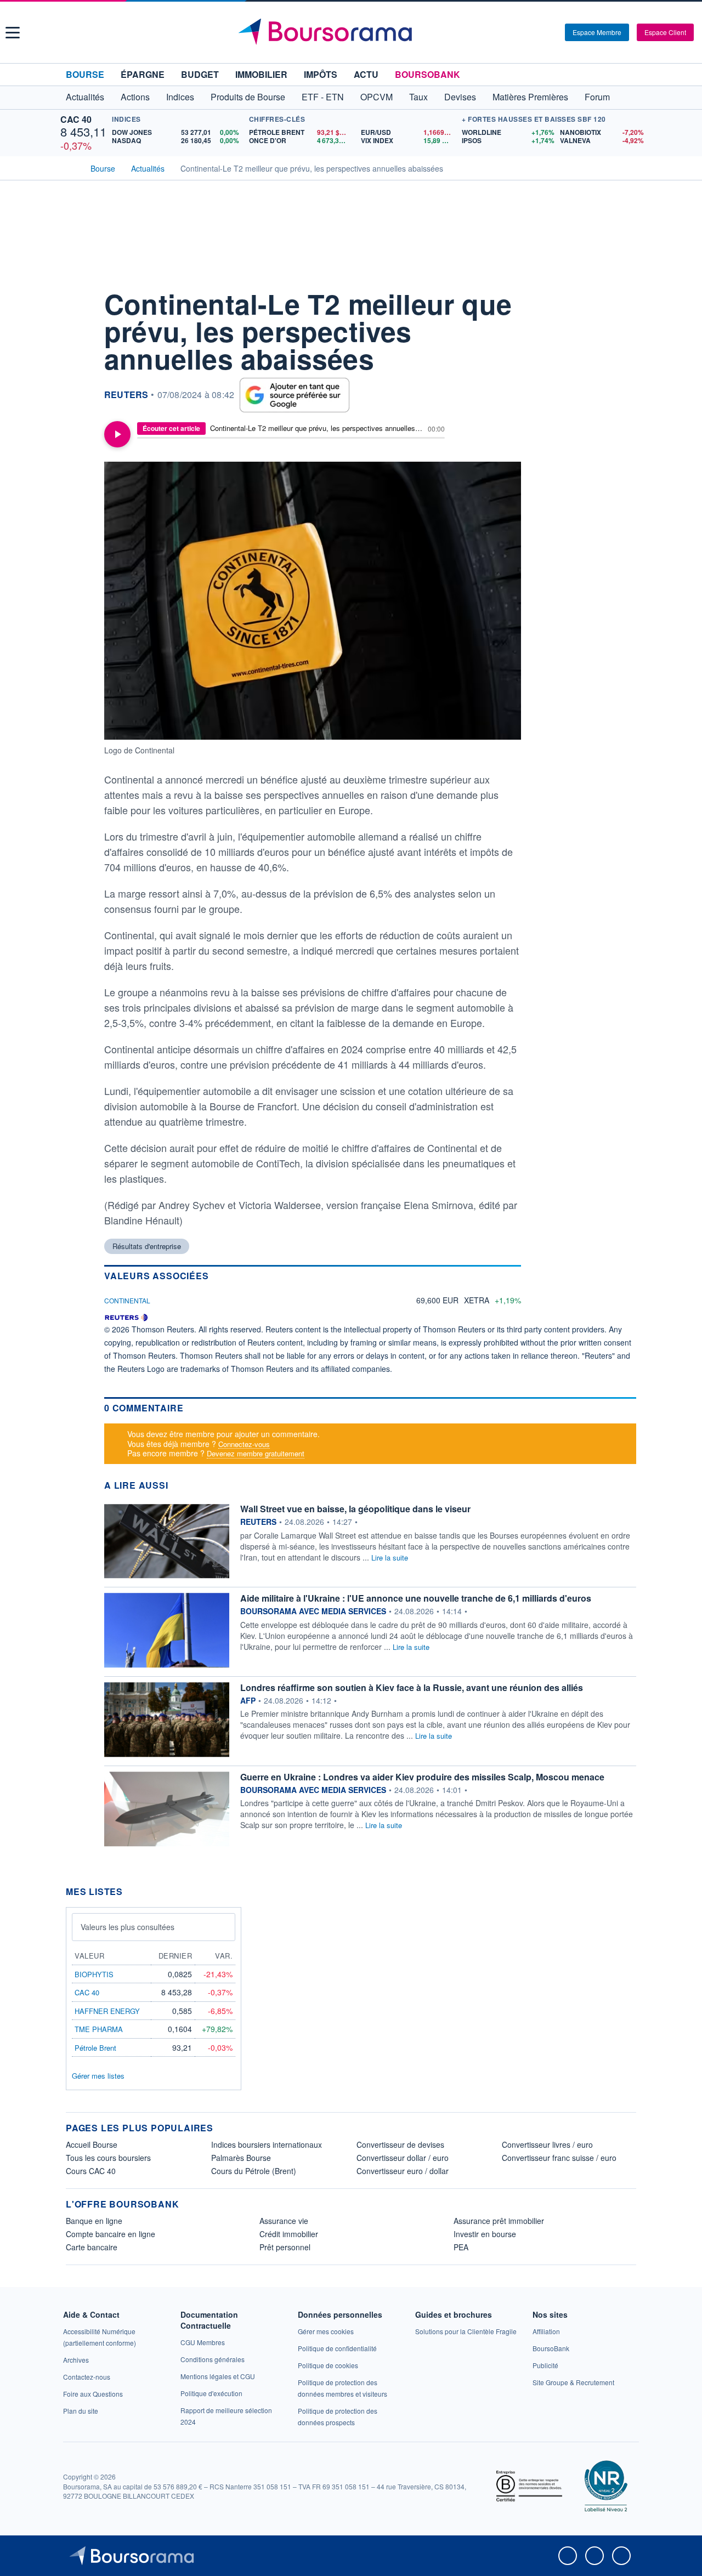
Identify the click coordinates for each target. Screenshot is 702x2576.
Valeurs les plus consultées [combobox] (128, 1927)
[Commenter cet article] (77, 299)
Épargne (143, 74)
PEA (461, 2247)
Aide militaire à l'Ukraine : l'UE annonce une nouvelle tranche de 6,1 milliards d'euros (416, 1598)
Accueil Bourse (92, 2144)
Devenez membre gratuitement (256, 1453)
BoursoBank (428, 74)
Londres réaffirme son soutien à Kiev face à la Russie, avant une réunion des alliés (412, 1687)
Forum (597, 97)
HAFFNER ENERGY (107, 2011)
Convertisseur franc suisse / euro (559, 2158)
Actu (366, 74)
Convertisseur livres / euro (547, 2144)
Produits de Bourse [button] (248, 97)
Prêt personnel (285, 2247)
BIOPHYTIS (94, 1974)
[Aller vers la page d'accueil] (352, 32)
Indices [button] (180, 97)
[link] (76, 2360)
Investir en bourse (485, 2234)
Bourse (85, 74)
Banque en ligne (94, 2221)
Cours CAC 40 (91, 2171)
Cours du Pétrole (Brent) (254, 2171)
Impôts (321, 74)
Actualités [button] (85, 97)
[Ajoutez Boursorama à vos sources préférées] (295, 395)
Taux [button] (418, 97)
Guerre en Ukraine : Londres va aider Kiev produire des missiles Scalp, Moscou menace (422, 1777)
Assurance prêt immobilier (499, 2221)
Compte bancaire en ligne (111, 2234)
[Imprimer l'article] (77, 399)
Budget (200, 74)
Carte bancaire (92, 2247)
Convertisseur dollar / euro (403, 2158)
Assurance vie (284, 2221)
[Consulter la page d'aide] (553, 32)
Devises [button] (460, 97)
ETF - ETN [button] (323, 97)
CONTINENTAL (127, 1300)
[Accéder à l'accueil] (70, 167)
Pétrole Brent (95, 2048)
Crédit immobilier (289, 2234)
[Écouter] (117, 434)
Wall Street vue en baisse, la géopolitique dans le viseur (355, 1509)
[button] (13, 33)
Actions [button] (135, 97)
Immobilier (261, 74)
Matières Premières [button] (530, 97)
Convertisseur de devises (400, 2144)
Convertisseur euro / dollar (403, 2171)
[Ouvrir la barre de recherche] (539, 32)
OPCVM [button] (377, 97)
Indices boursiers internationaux (267, 2144)
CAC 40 (76, 119)
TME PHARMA (99, 2029)
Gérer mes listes (98, 2076)
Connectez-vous (244, 1444)
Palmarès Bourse (241, 2158)
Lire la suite (390, 1557)
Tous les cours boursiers (108, 2158)
